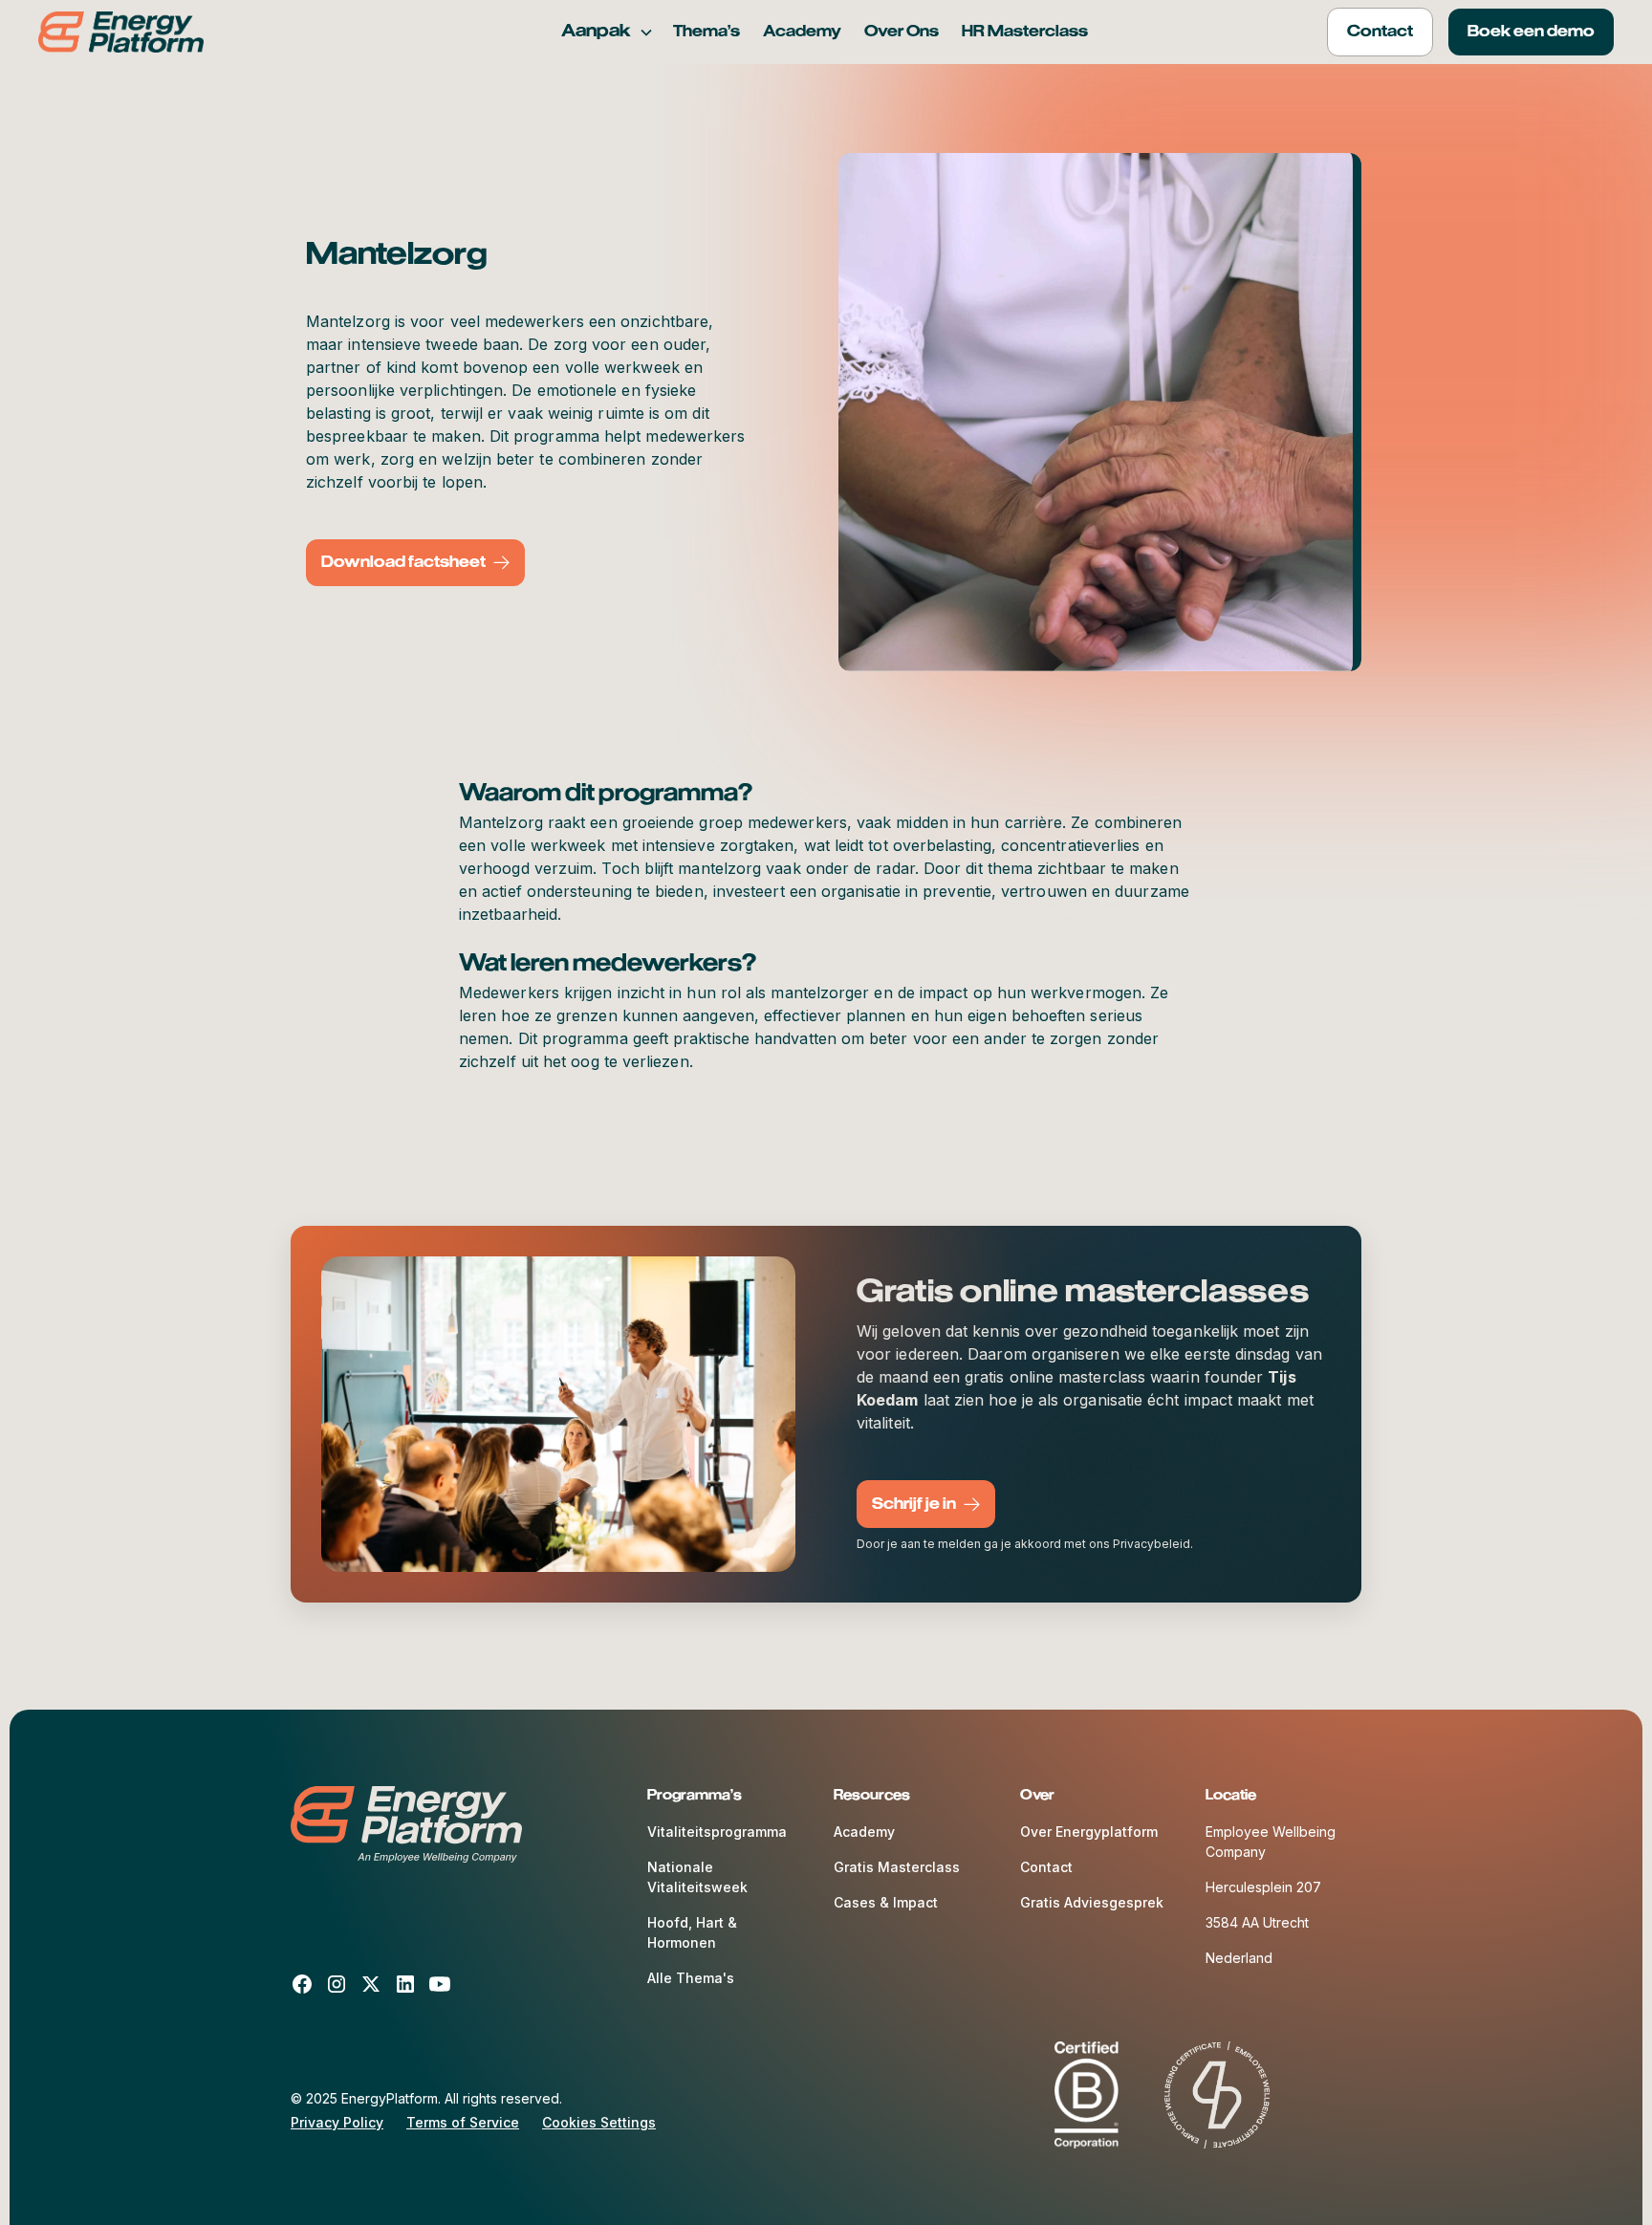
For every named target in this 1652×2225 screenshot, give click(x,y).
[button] (608, 32)
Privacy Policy (337, 2122)
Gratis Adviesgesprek (1092, 1902)
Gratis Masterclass (897, 1867)
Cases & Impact (886, 1902)
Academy (802, 32)
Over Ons (902, 32)
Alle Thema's (691, 1978)
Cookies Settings (599, 2122)
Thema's (706, 32)
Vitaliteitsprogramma (717, 1832)
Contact (1046, 1867)
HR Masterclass (1025, 32)
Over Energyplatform (1089, 1832)
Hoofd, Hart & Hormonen (692, 1932)
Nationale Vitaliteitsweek (697, 1877)
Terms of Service (463, 2122)
